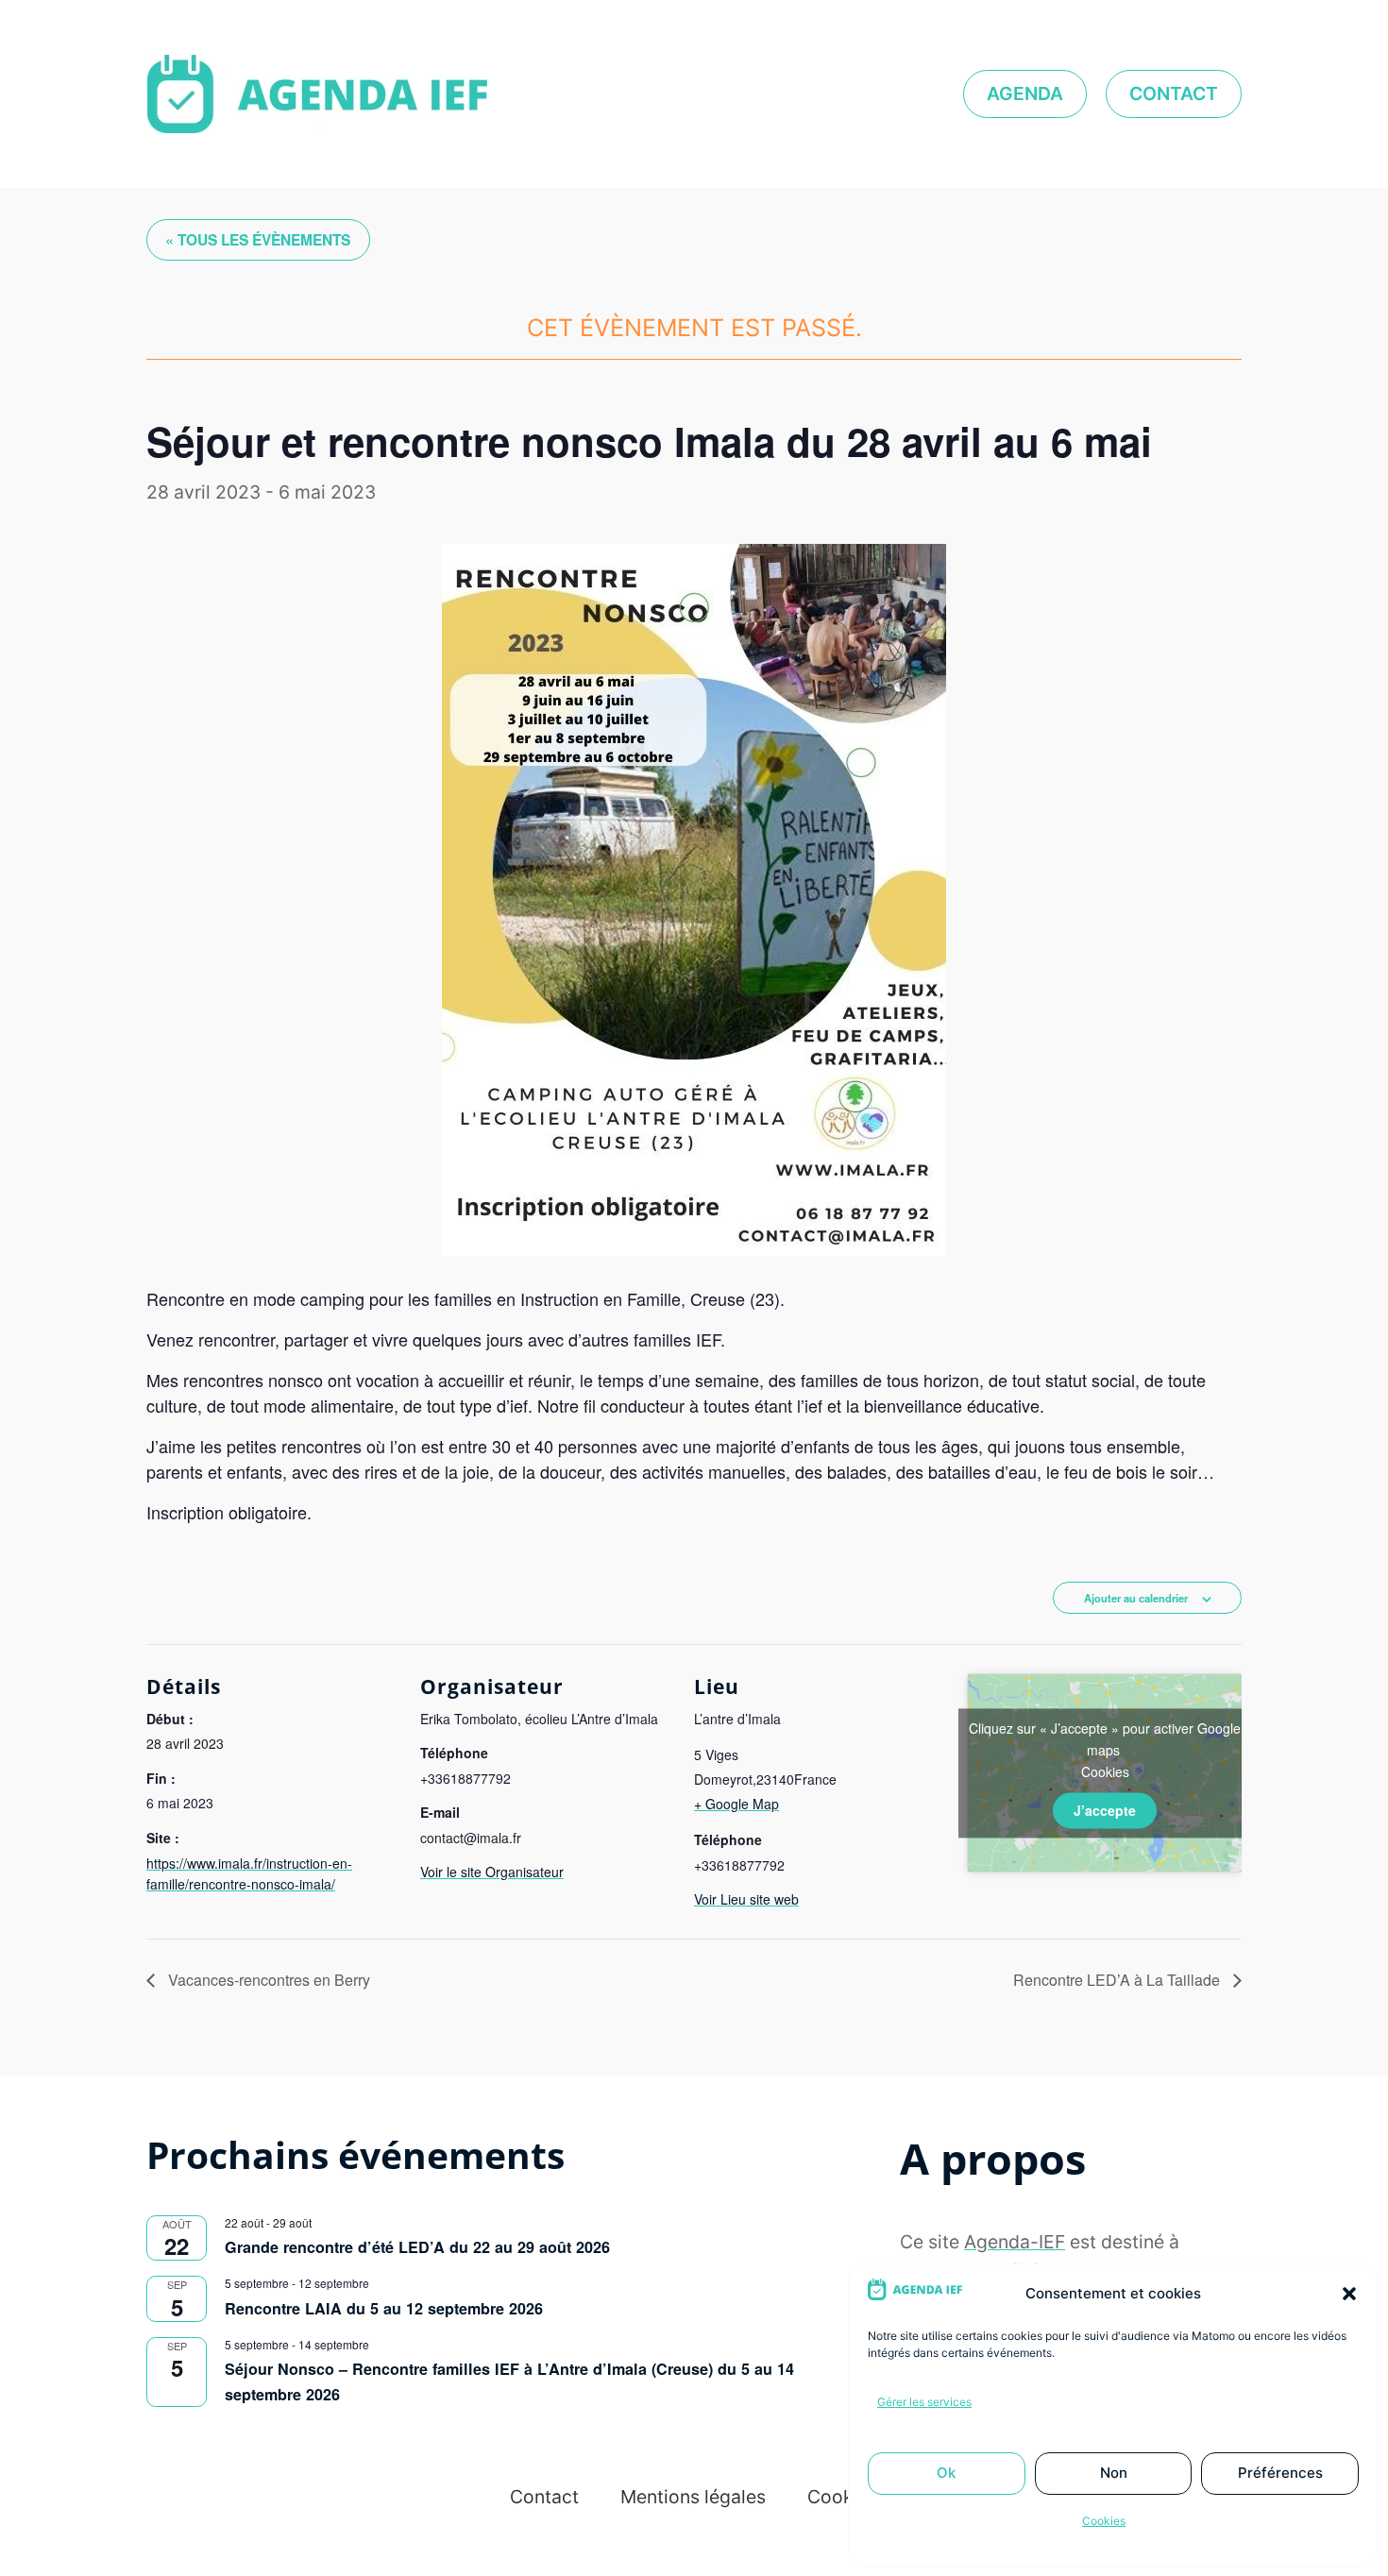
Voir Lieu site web (746, 1899)
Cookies (1104, 2521)
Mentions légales (693, 2497)
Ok (946, 2473)
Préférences (1280, 2473)
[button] (1349, 2294)
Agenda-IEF (1015, 2242)
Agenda (1025, 93)
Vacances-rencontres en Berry (267, 1980)
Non (1114, 2473)
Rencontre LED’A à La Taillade (1118, 1980)
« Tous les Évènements (258, 240)
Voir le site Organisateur (492, 1872)
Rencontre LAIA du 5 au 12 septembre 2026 (384, 2308)
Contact (1174, 93)
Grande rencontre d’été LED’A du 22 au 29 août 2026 (417, 2247)
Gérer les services (924, 2402)
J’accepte (1105, 1810)
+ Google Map (736, 1804)
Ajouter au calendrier (1136, 1598)
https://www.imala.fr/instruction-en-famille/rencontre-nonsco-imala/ (249, 1873)
